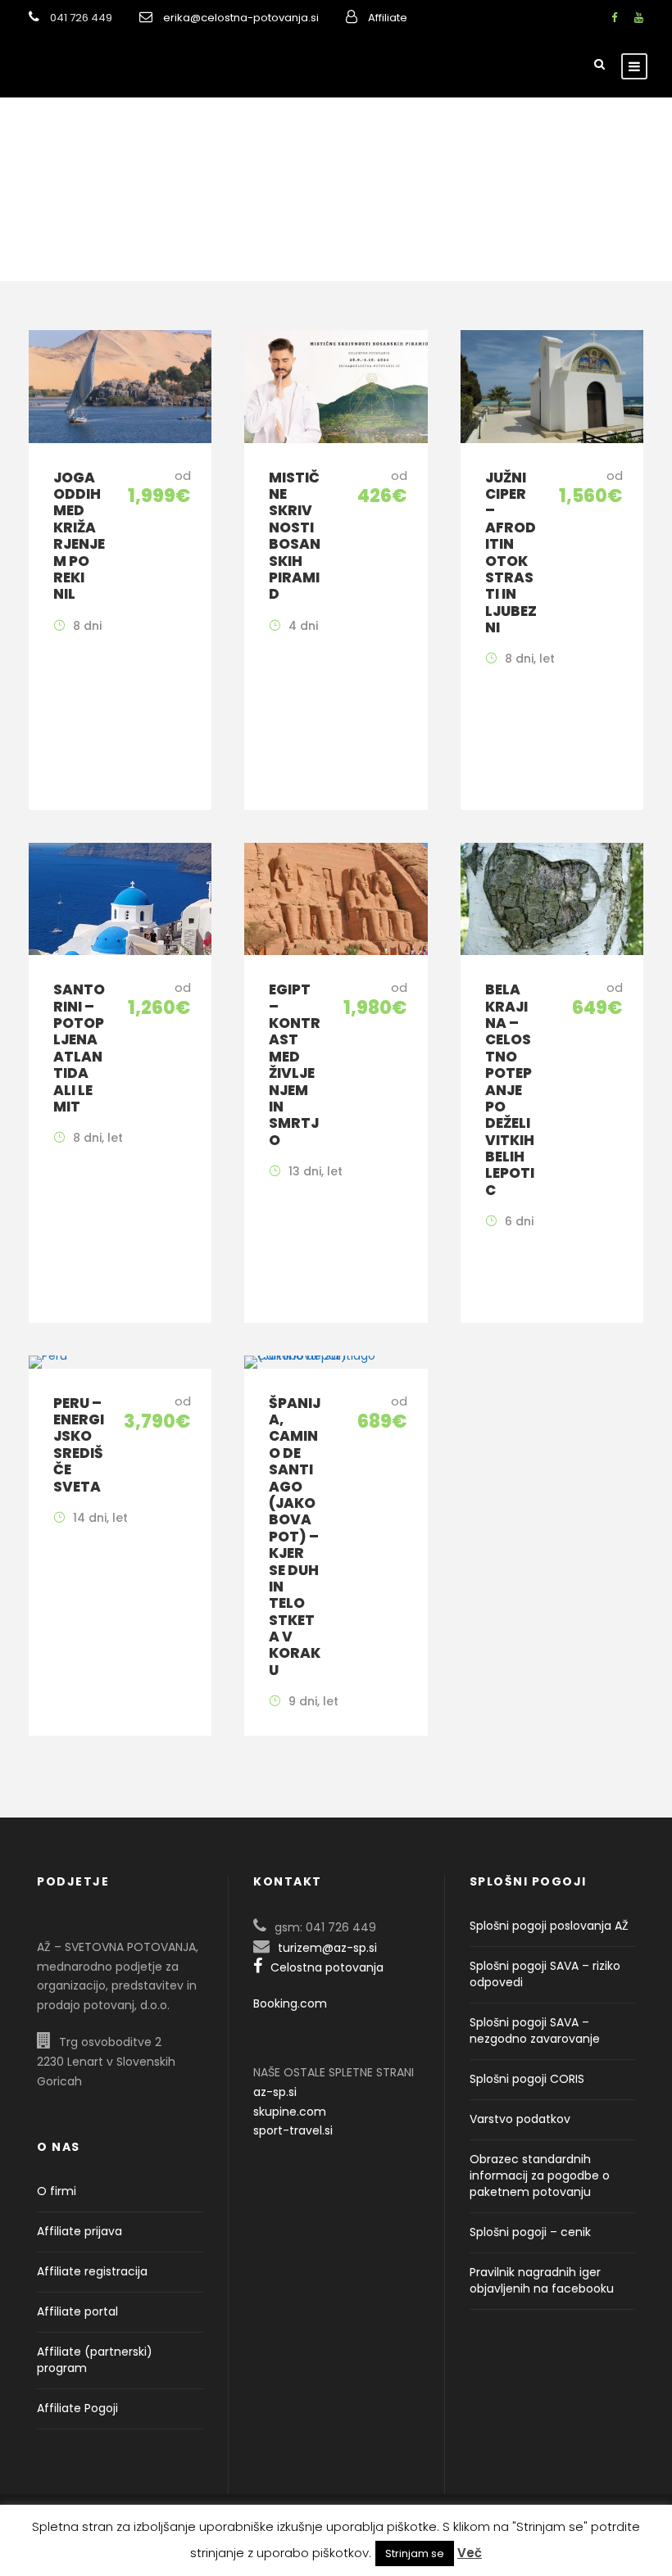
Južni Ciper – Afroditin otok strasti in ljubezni (511, 553)
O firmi (57, 2191)
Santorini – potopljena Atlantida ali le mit (79, 1048)
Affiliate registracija (92, 2271)
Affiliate (388, 18)
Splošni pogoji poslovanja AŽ (549, 1926)
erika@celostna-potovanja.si (241, 18)
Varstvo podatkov (520, 2119)
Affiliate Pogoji (77, 2408)
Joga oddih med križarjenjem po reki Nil (79, 536)
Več (470, 2553)
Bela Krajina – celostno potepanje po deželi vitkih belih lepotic (510, 1090)
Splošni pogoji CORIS (527, 2079)
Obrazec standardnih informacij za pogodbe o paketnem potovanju (540, 2175)
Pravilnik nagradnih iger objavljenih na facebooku (542, 2280)
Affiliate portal (77, 2311)
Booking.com (290, 2003)
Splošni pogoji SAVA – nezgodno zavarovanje (535, 2030)
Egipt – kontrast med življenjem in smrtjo (295, 1065)
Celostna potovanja (327, 1967)
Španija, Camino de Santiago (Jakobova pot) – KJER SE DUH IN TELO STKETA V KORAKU (295, 1537)
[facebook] (614, 18)
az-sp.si (275, 2092)
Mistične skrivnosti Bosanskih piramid (295, 536)
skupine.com (290, 2112)
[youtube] (639, 18)
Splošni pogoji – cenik (530, 2232)
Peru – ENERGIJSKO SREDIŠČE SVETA (79, 1445)
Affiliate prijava (79, 2231)
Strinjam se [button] (415, 2553)
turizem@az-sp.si (327, 1948)
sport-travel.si (293, 2130)
